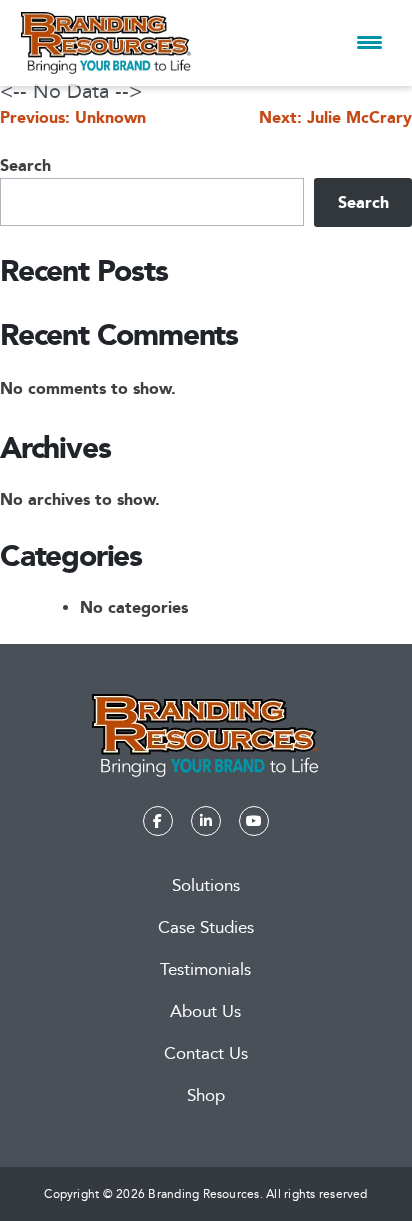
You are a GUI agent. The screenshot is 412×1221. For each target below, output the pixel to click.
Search (25, 165)
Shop (206, 1095)
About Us (205, 1011)
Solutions (206, 885)
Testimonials (205, 969)
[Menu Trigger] (369, 42)
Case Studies (206, 927)
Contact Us (206, 1053)
